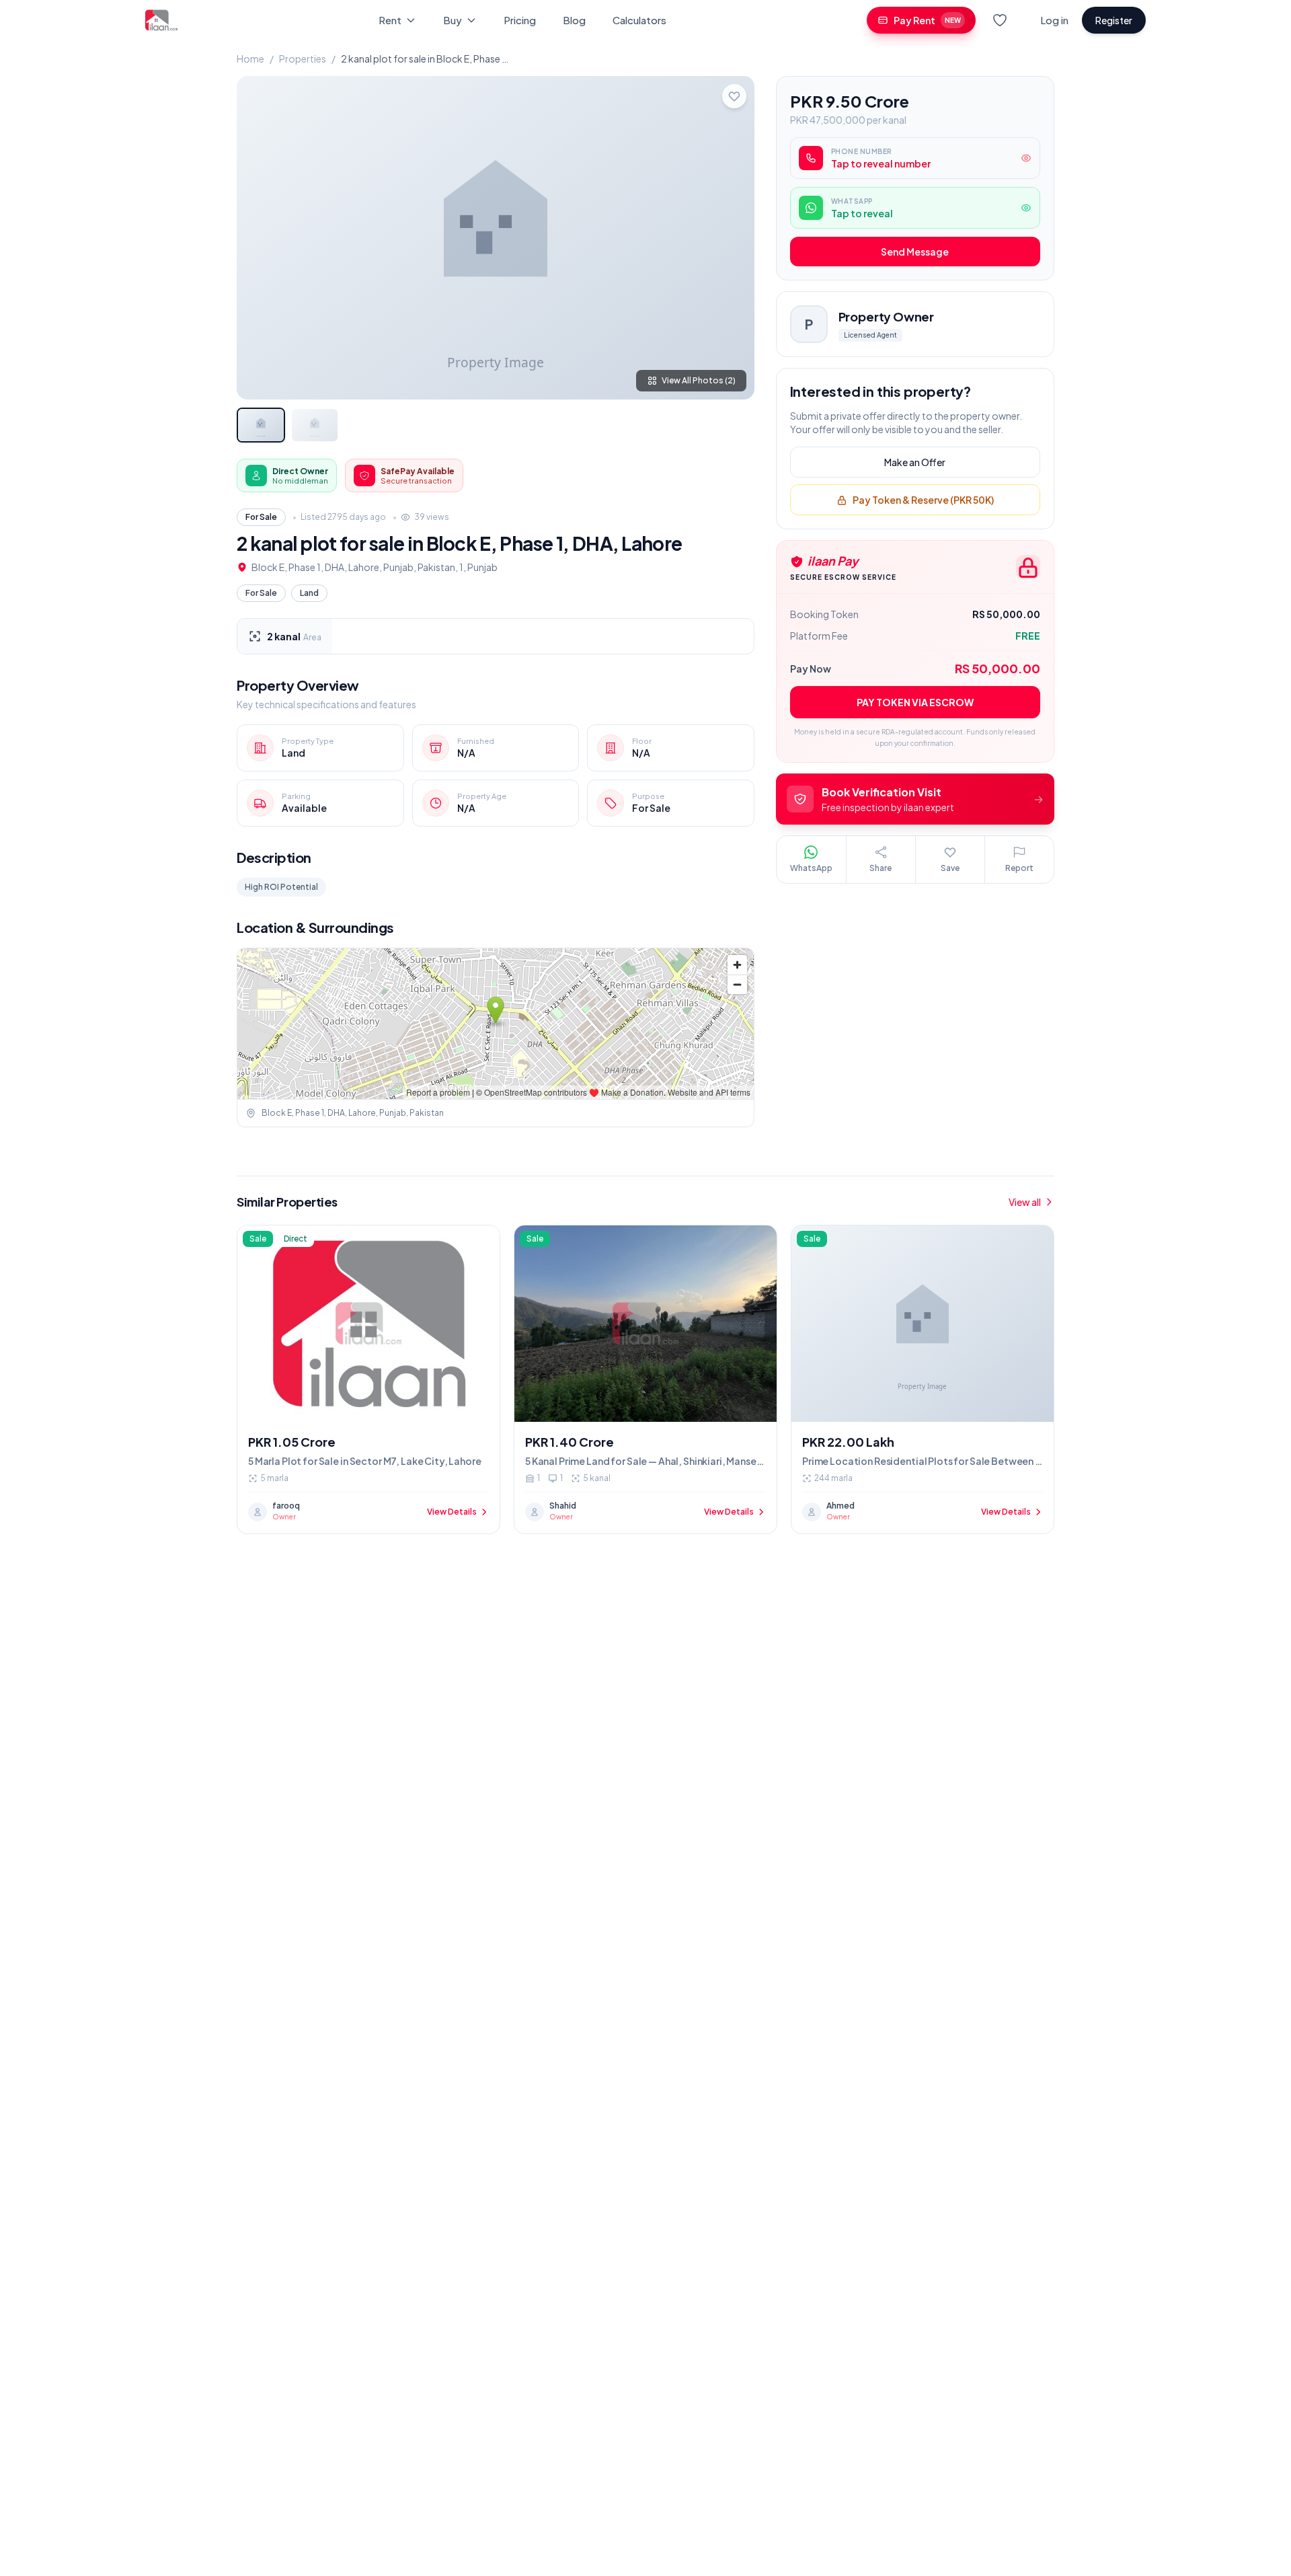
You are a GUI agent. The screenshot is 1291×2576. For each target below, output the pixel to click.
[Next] (733, 237)
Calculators (639, 20)
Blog (574, 20)
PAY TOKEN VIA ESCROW (915, 703)
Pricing (520, 20)
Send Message (915, 252)
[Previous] (258, 237)
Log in (1054, 20)
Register (1114, 20)
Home (250, 59)
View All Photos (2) (699, 380)
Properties (303, 59)
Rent (390, 20)
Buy (453, 20)
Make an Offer (915, 463)
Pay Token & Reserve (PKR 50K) (923, 500)
